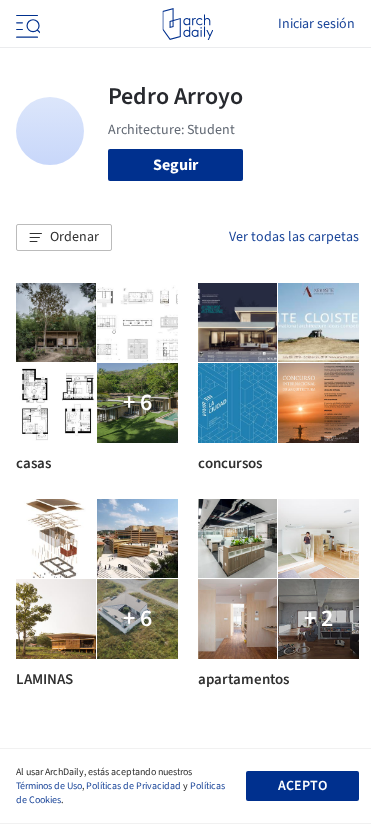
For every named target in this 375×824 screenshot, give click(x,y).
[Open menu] (26, 24)
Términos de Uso (49, 786)
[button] (64, 238)
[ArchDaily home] (187, 24)
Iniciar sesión (316, 24)
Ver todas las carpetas (294, 237)
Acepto (302, 786)
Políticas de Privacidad (133, 786)
